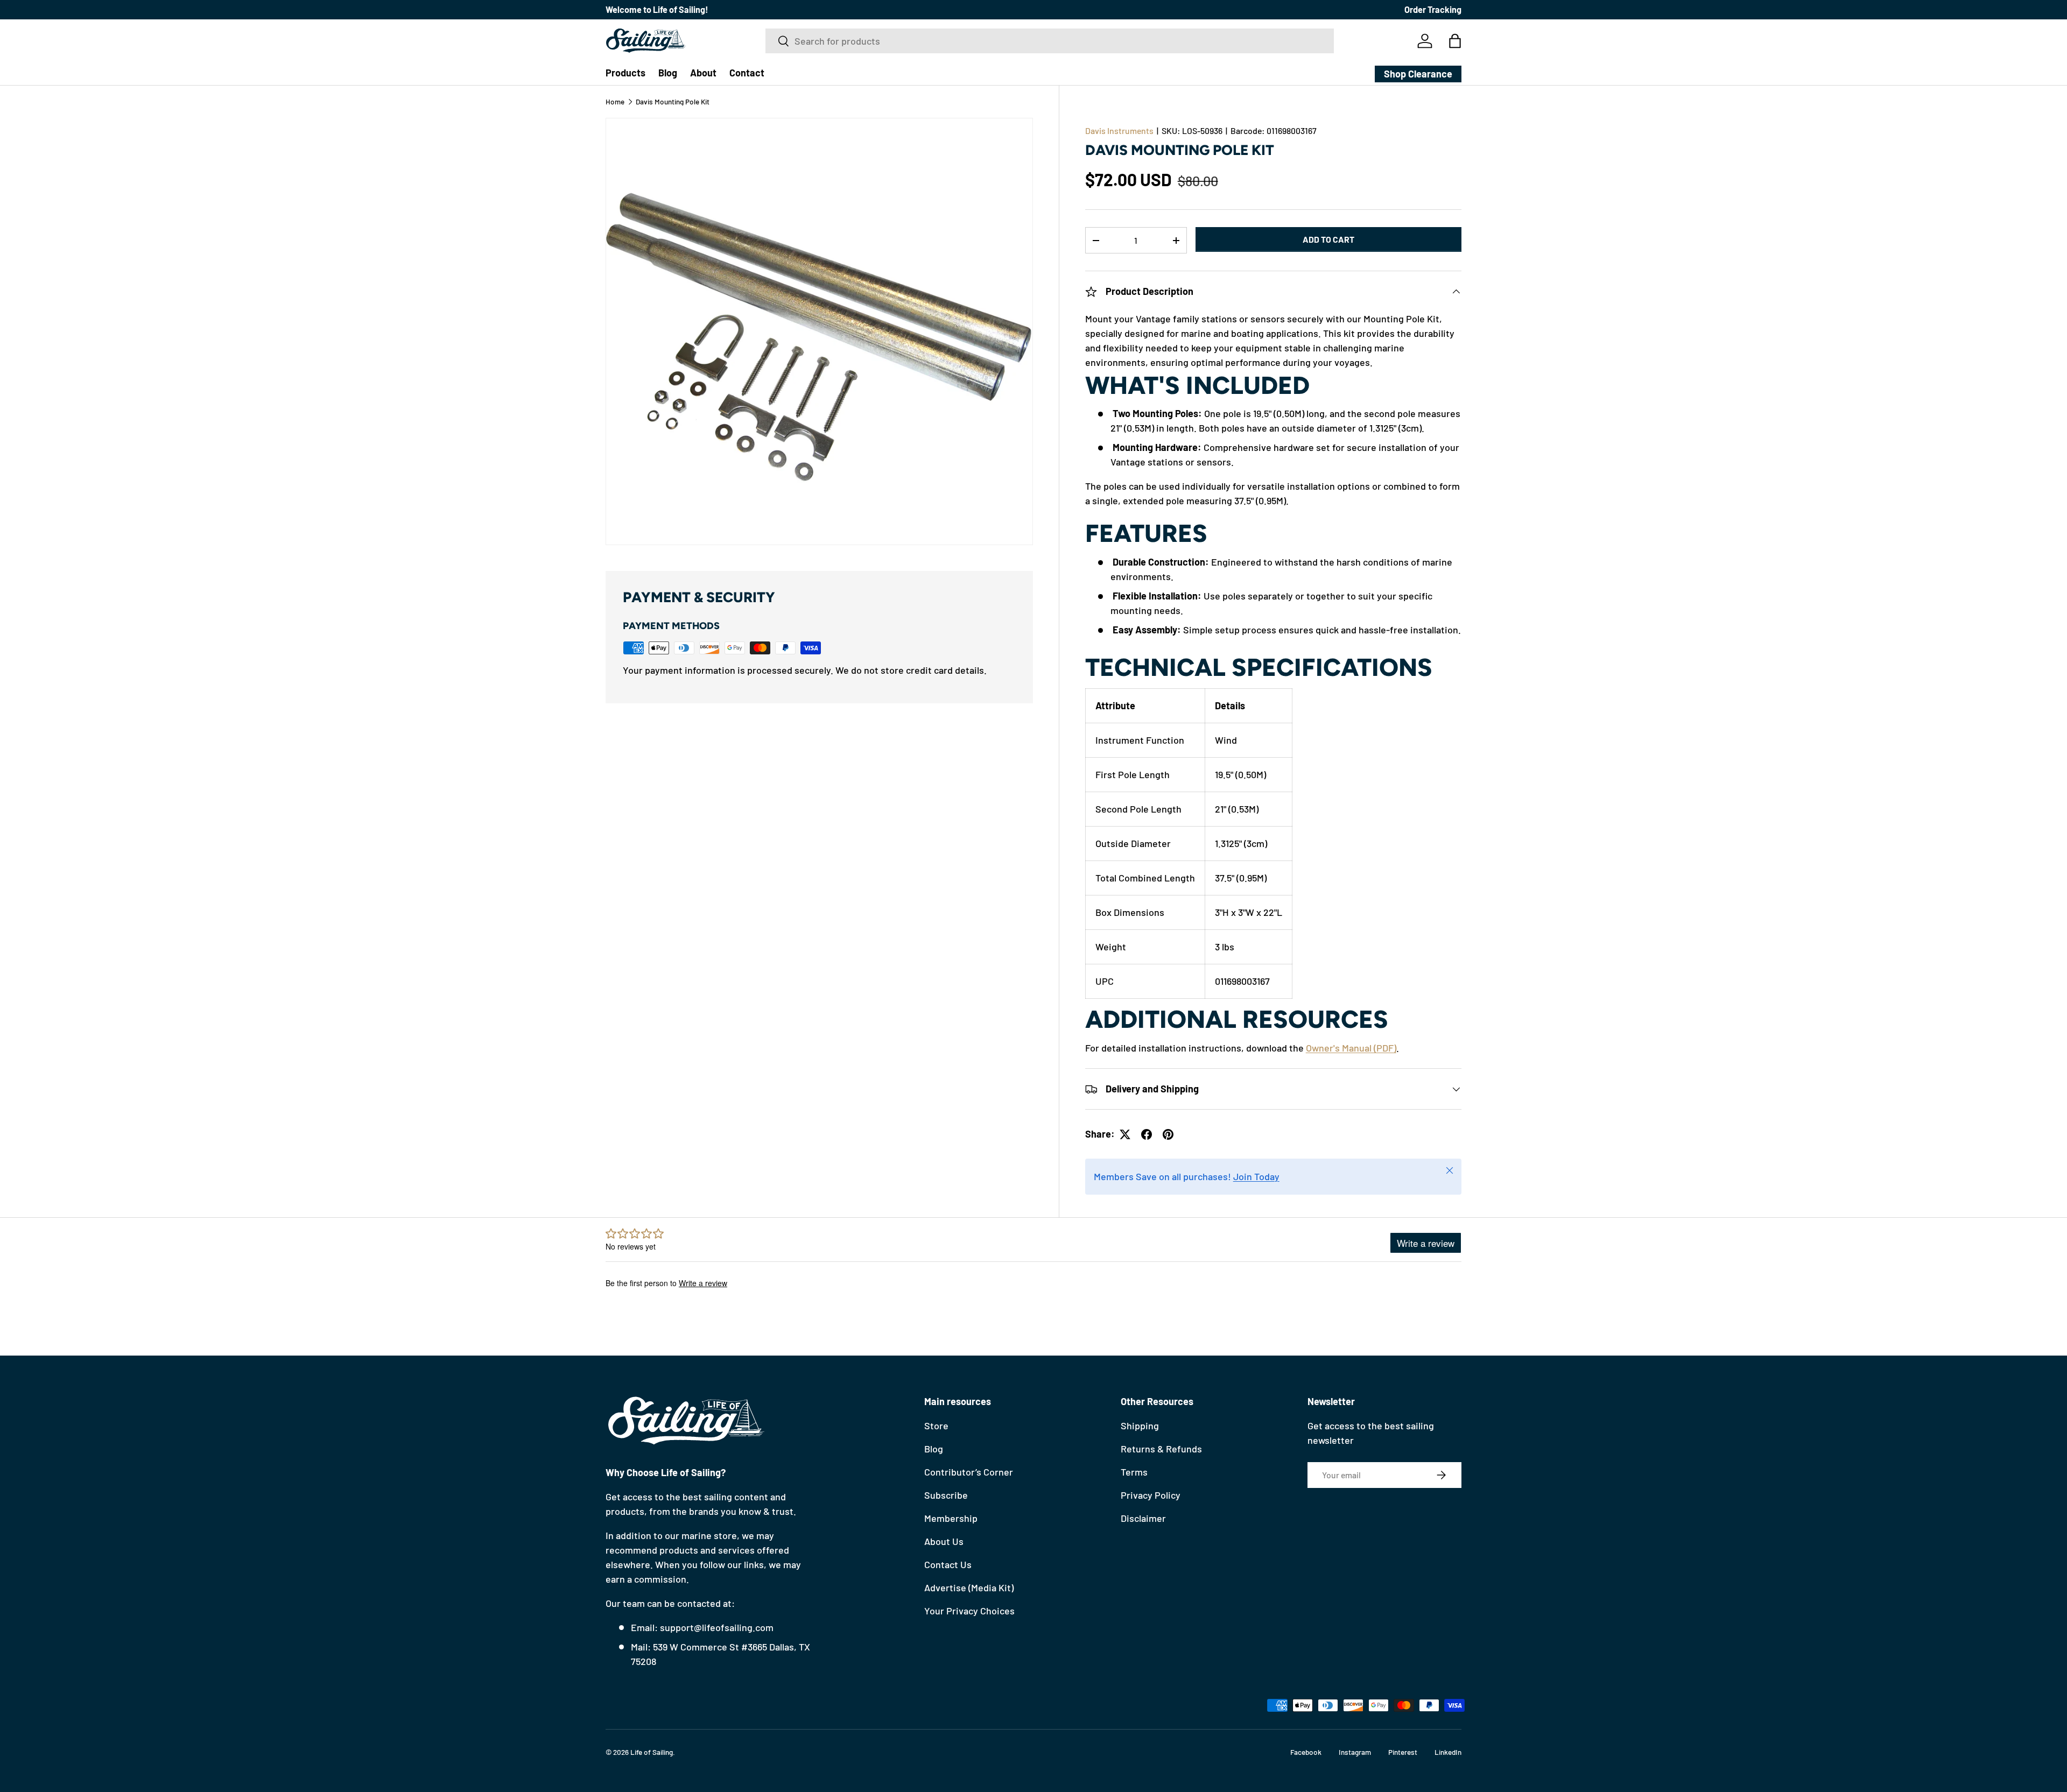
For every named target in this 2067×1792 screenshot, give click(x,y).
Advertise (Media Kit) (969, 1588)
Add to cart (1328, 240)
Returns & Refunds (1161, 1449)
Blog (668, 73)
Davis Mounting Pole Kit (673, 102)
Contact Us (948, 1564)
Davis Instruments (1119, 130)
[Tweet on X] (1125, 1134)
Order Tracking (1433, 9)
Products (625, 73)
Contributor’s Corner (969, 1472)
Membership (951, 1518)
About (703, 73)
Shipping (1140, 1426)
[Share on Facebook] (1147, 1134)
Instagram (1355, 1752)
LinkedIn (1448, 1752)
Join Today (1256, 1177)
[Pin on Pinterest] (1168, 1134)
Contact (747, 73)
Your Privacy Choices (969, 1611)
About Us (944, 1541)
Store (936, 1426)
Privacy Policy (1151, 1495)
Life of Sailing (652, 1752)
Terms (1134, 1472)
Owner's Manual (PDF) (1351, 1048)
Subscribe (946, 1495)
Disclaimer (1143, 1518)
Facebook (1306, 1752)
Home (615, 102)
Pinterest (1403, 1752)
